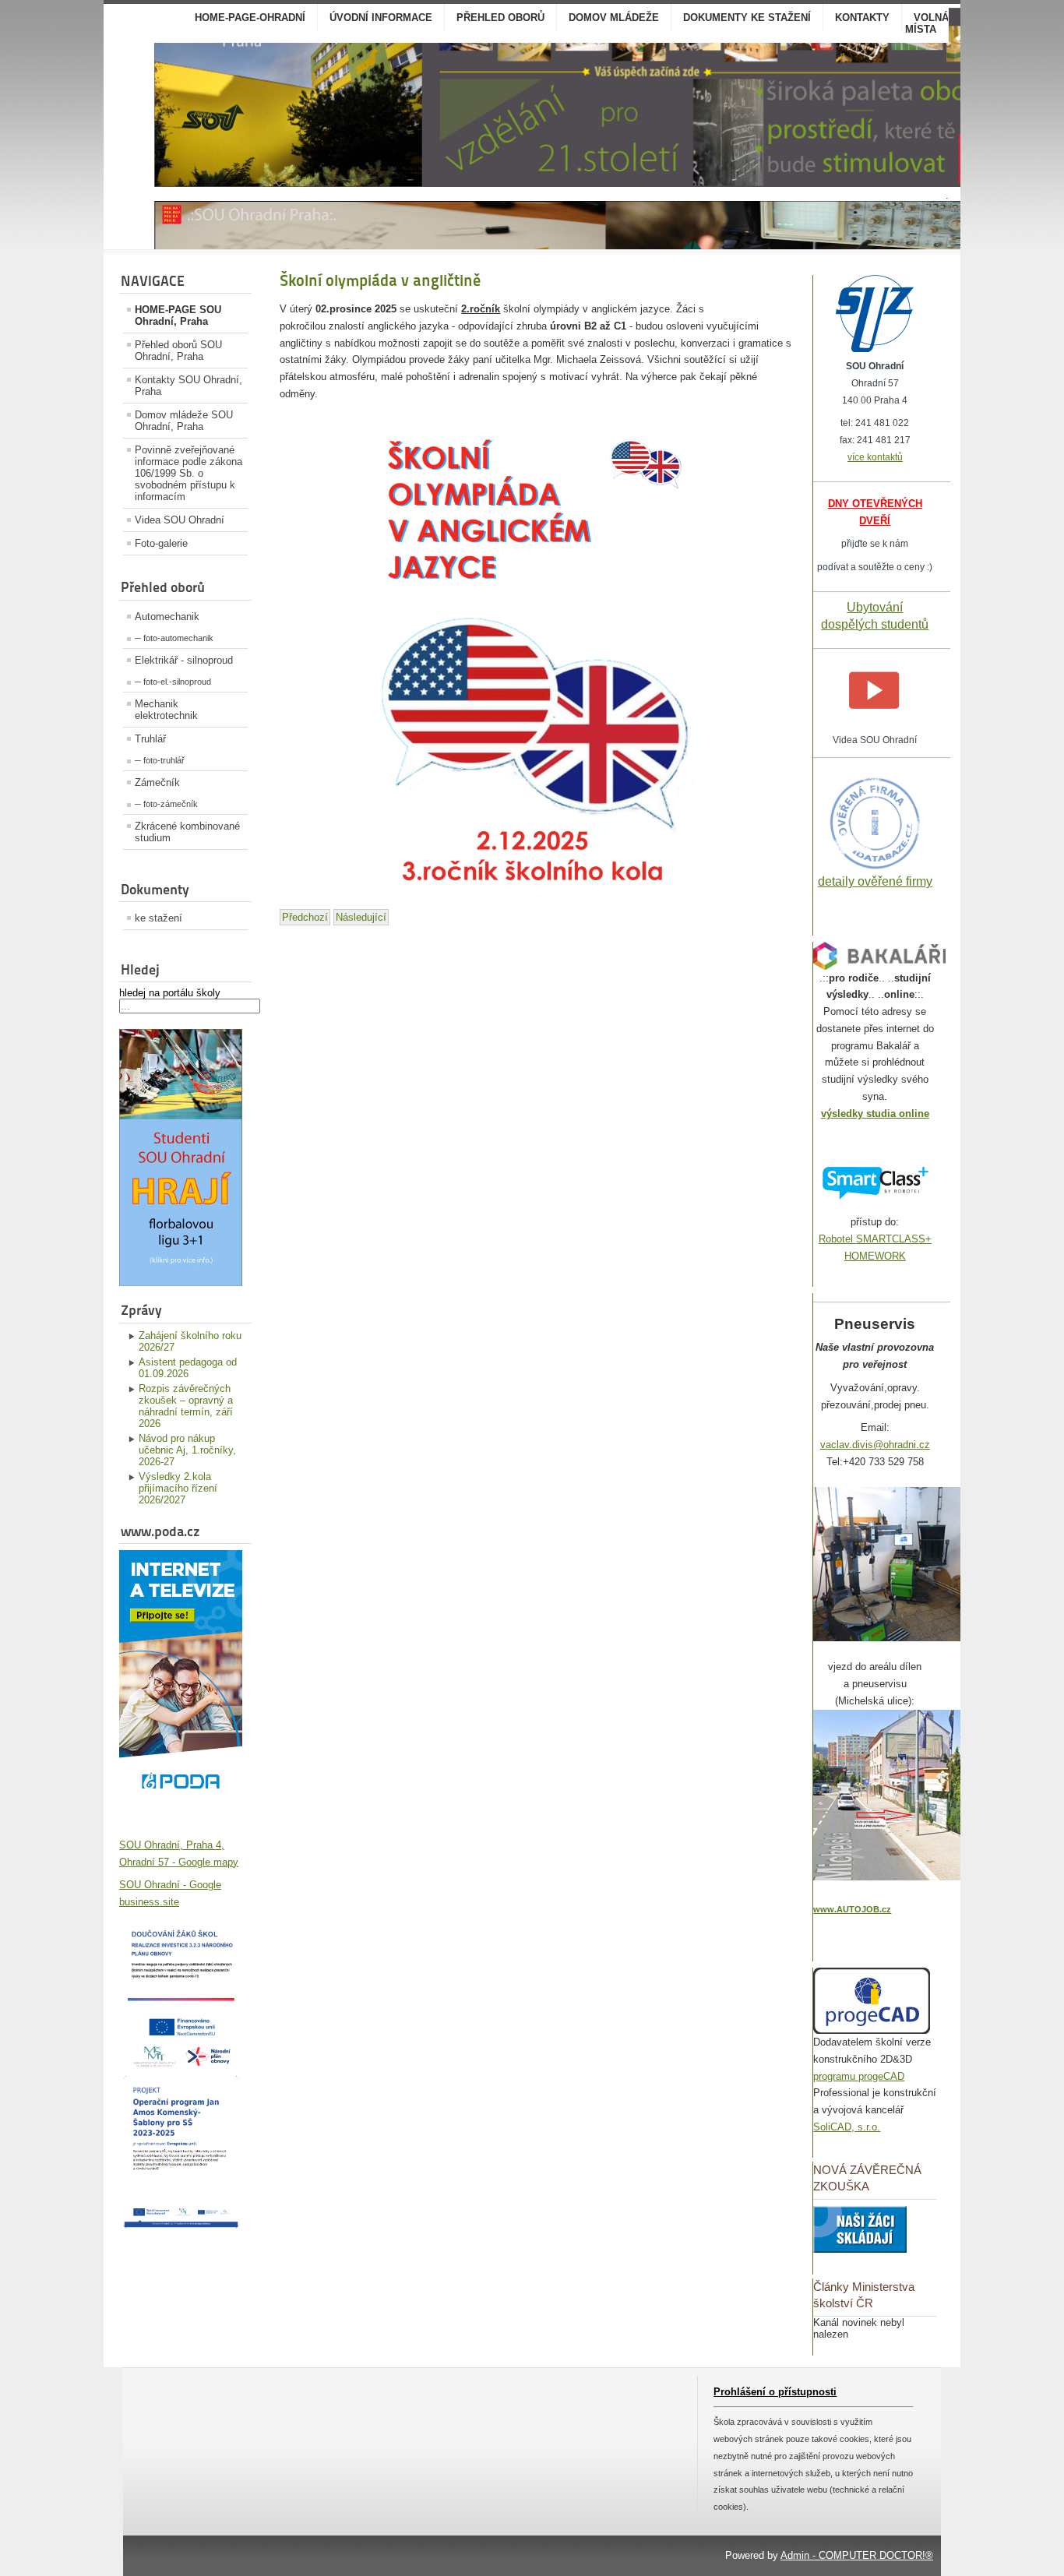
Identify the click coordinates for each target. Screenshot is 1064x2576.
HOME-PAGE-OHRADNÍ (250, 18)
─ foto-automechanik (174, 638)
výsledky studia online (875, 1114)
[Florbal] (181, 1283)
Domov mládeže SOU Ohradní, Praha (184, 421)
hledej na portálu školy (170, 993)
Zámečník (157, 782)
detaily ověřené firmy (875, 881)
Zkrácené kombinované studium (187, 832)
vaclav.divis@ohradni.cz (875, 1445)
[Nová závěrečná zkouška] (860, 2249)
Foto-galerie (161, 543)
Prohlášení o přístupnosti (775, 2392)
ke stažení (159, 918)
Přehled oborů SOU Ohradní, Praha (178, 351)
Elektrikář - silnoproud (184, 660)
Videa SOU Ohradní (180, 520)
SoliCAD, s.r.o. (847, 2127)
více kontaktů (875, 457)
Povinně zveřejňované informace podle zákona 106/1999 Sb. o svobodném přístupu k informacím (188, 473)
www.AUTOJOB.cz (852, 1909)
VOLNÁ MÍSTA (927, 23)
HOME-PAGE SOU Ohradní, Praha (178, 315)
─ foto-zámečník (166, 804)
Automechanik (167, 617)
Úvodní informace (381, 18)
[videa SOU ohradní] (875, 723)
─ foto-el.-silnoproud (173, 682)
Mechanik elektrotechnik (166, 710)
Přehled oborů (500, 18)
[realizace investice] (181, 2065)
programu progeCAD (859, 2076)
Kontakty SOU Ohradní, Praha (188, 386)
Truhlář (150, 739)
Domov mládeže (614, 18)
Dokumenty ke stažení (747, 18)
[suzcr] (875, 349)
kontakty (862, 18)
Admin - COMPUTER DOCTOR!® (857, 2555)
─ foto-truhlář (160, 760)
